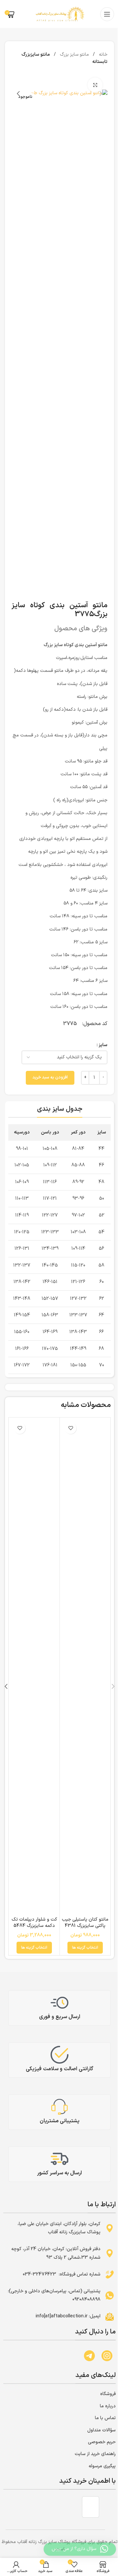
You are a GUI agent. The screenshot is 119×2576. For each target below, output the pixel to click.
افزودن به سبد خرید (50, 1077)
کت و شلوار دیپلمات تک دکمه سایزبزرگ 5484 (34, 1923)
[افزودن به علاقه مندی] (71, 1428)
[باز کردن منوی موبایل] (107, 14)
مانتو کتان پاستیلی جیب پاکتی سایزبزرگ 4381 (85, 1923)
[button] (73, 78)
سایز (103, 1045)
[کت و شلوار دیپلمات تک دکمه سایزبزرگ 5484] (34, 1666)
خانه (102, 55)
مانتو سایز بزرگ (74, 55)
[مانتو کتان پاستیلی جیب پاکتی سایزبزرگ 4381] (85, 1666)
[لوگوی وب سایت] (59, 14)
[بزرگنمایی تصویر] (95, 85)
